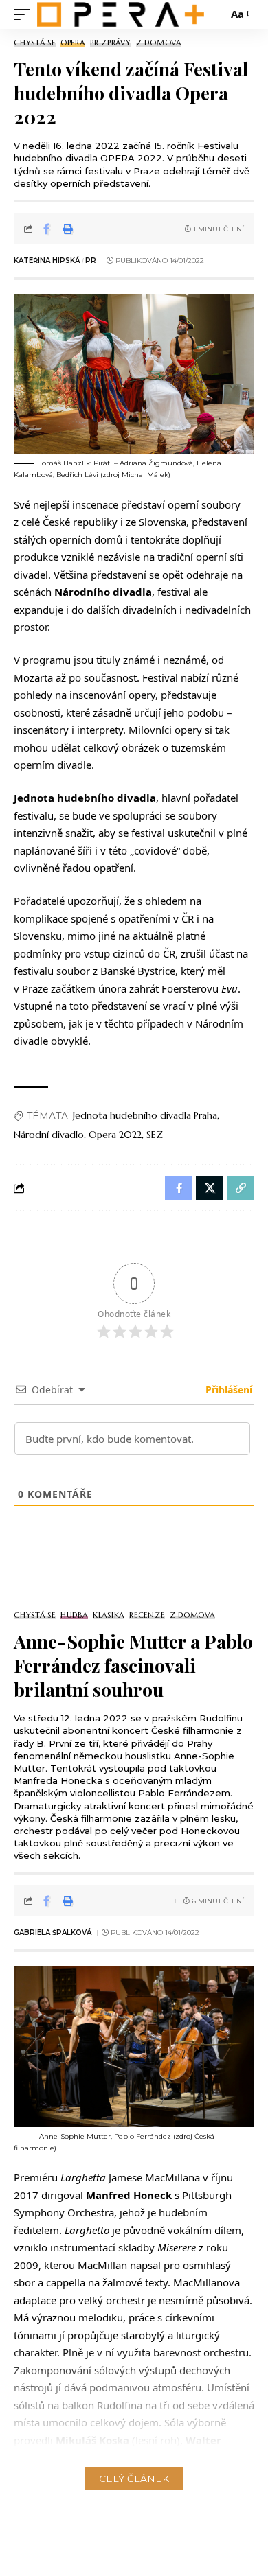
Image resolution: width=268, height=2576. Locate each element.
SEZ (155, 1135)
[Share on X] (210, 1188)
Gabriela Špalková (53, 1933)
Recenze (147, 1615)
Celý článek (134, 2479)
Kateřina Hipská (47, 260)
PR (91, 260)
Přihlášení (227, 1390)
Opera (73, 43)
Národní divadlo (49, 1135)
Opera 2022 (115, 1135)
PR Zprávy (111, 43)
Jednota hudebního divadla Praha (145, 1115)
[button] (25, 14)
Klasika (109, 1615)
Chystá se (35, 43)
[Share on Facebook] (47, 229)
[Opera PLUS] (121, 14)
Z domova (159, 43)
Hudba (74, 1615)
